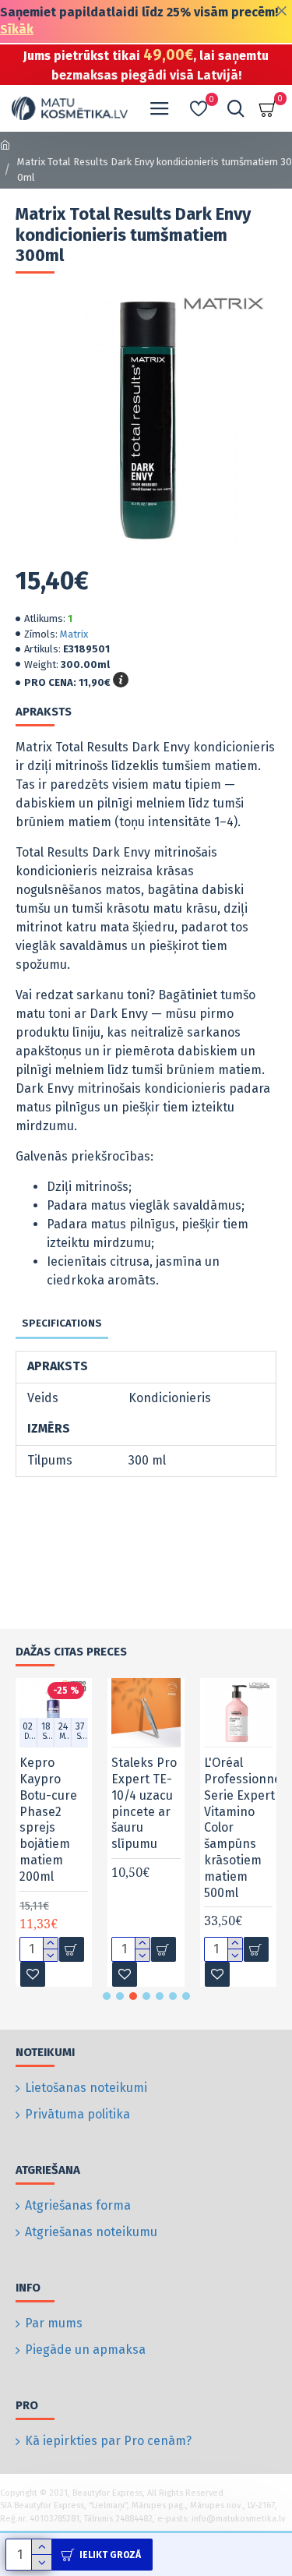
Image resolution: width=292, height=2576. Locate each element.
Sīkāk (17, 29)
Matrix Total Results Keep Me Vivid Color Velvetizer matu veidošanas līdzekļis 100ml (171, 1827)
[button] (107, 1996)
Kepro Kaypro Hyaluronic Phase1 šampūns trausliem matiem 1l (76, 1811)
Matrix (74, 634)
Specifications (62, 1323)
